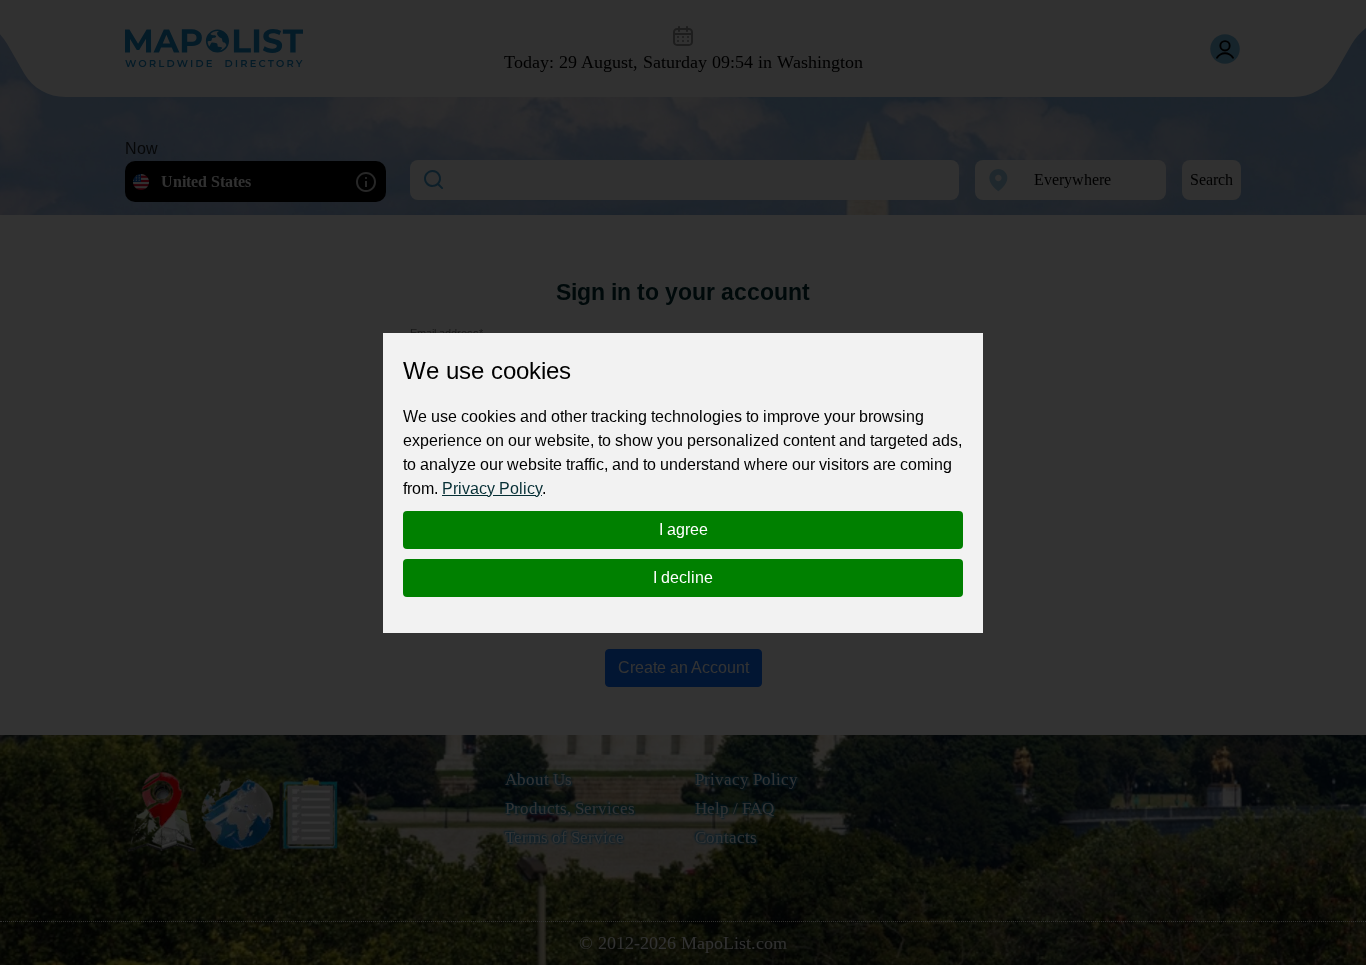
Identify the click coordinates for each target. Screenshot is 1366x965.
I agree (683, 529)
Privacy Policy (492, 488)
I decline (683, 577)
